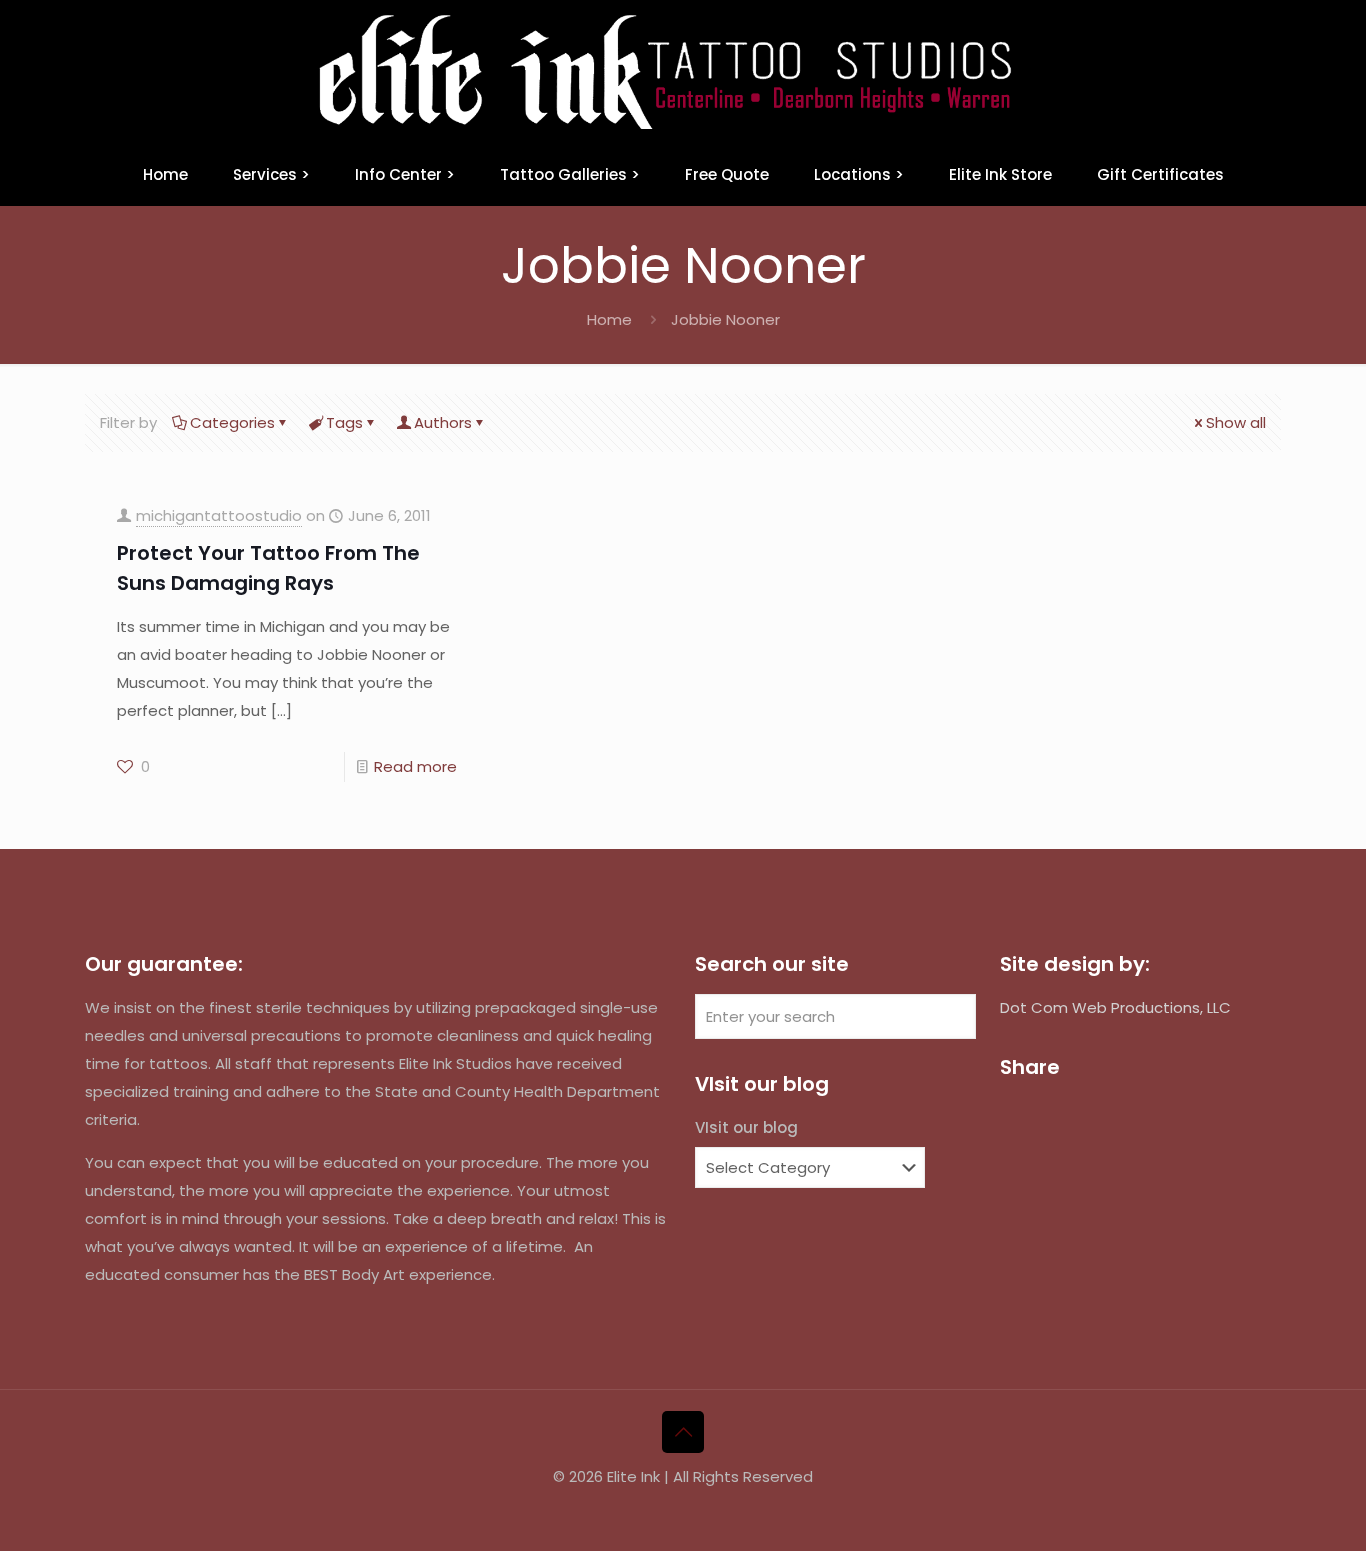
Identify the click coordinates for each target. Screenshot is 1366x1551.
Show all (1236, 422)
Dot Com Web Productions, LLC (1115, 1007)
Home (609, 319)
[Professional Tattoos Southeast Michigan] (683, 72)
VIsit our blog (746, 1127)
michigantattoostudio (219, 515)
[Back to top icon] (683, 1432)
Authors (443, 422)
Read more (415, 766)
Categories (232, 422)
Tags (344, 422)
